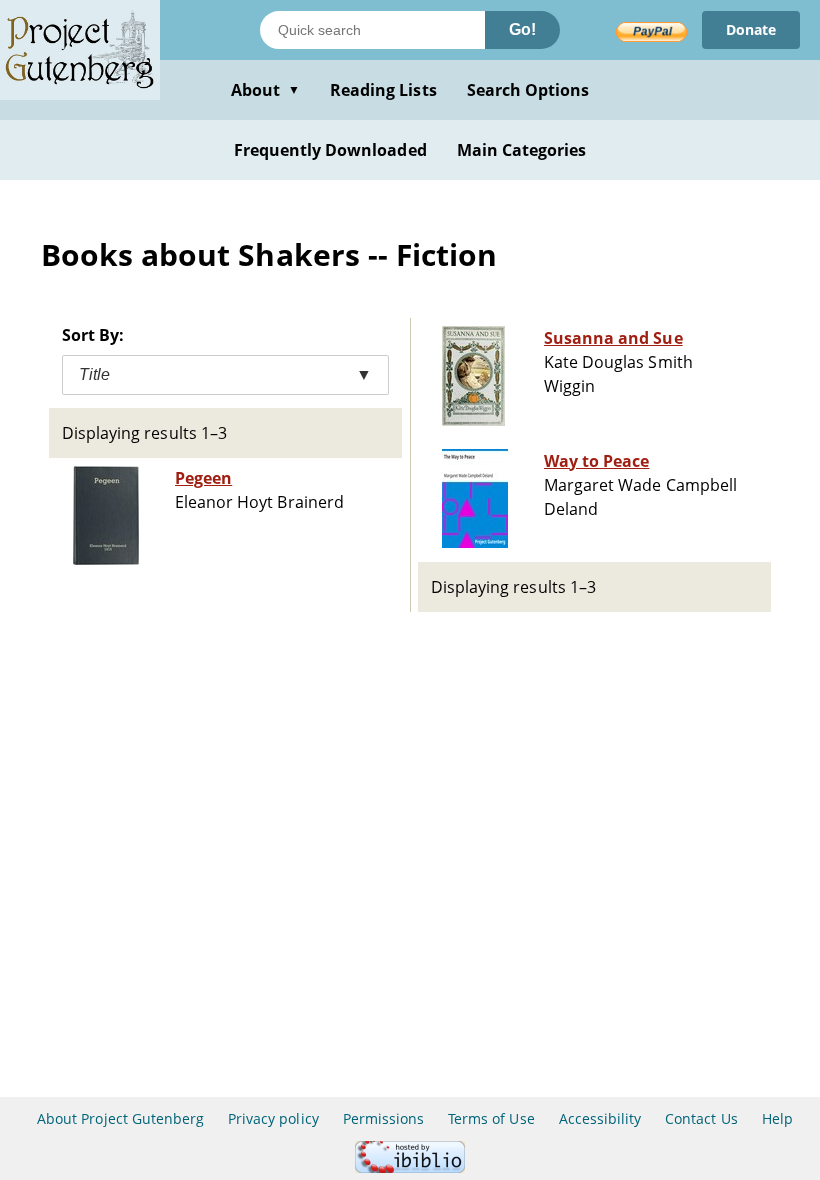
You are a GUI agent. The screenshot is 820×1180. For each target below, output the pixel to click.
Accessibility (600, 1118)
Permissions (383, 1118)
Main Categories (522, 150)
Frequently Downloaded (330, 150)
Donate (751, 29)
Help (777, 1118)
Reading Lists (383, 90)
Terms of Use (491, 1118)
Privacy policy (273, 1118)
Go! (522, 29)
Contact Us (701, 1118)
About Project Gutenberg (120, 1118)
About (265, 90)
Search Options (528, 90)
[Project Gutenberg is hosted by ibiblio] (410, 1167)
